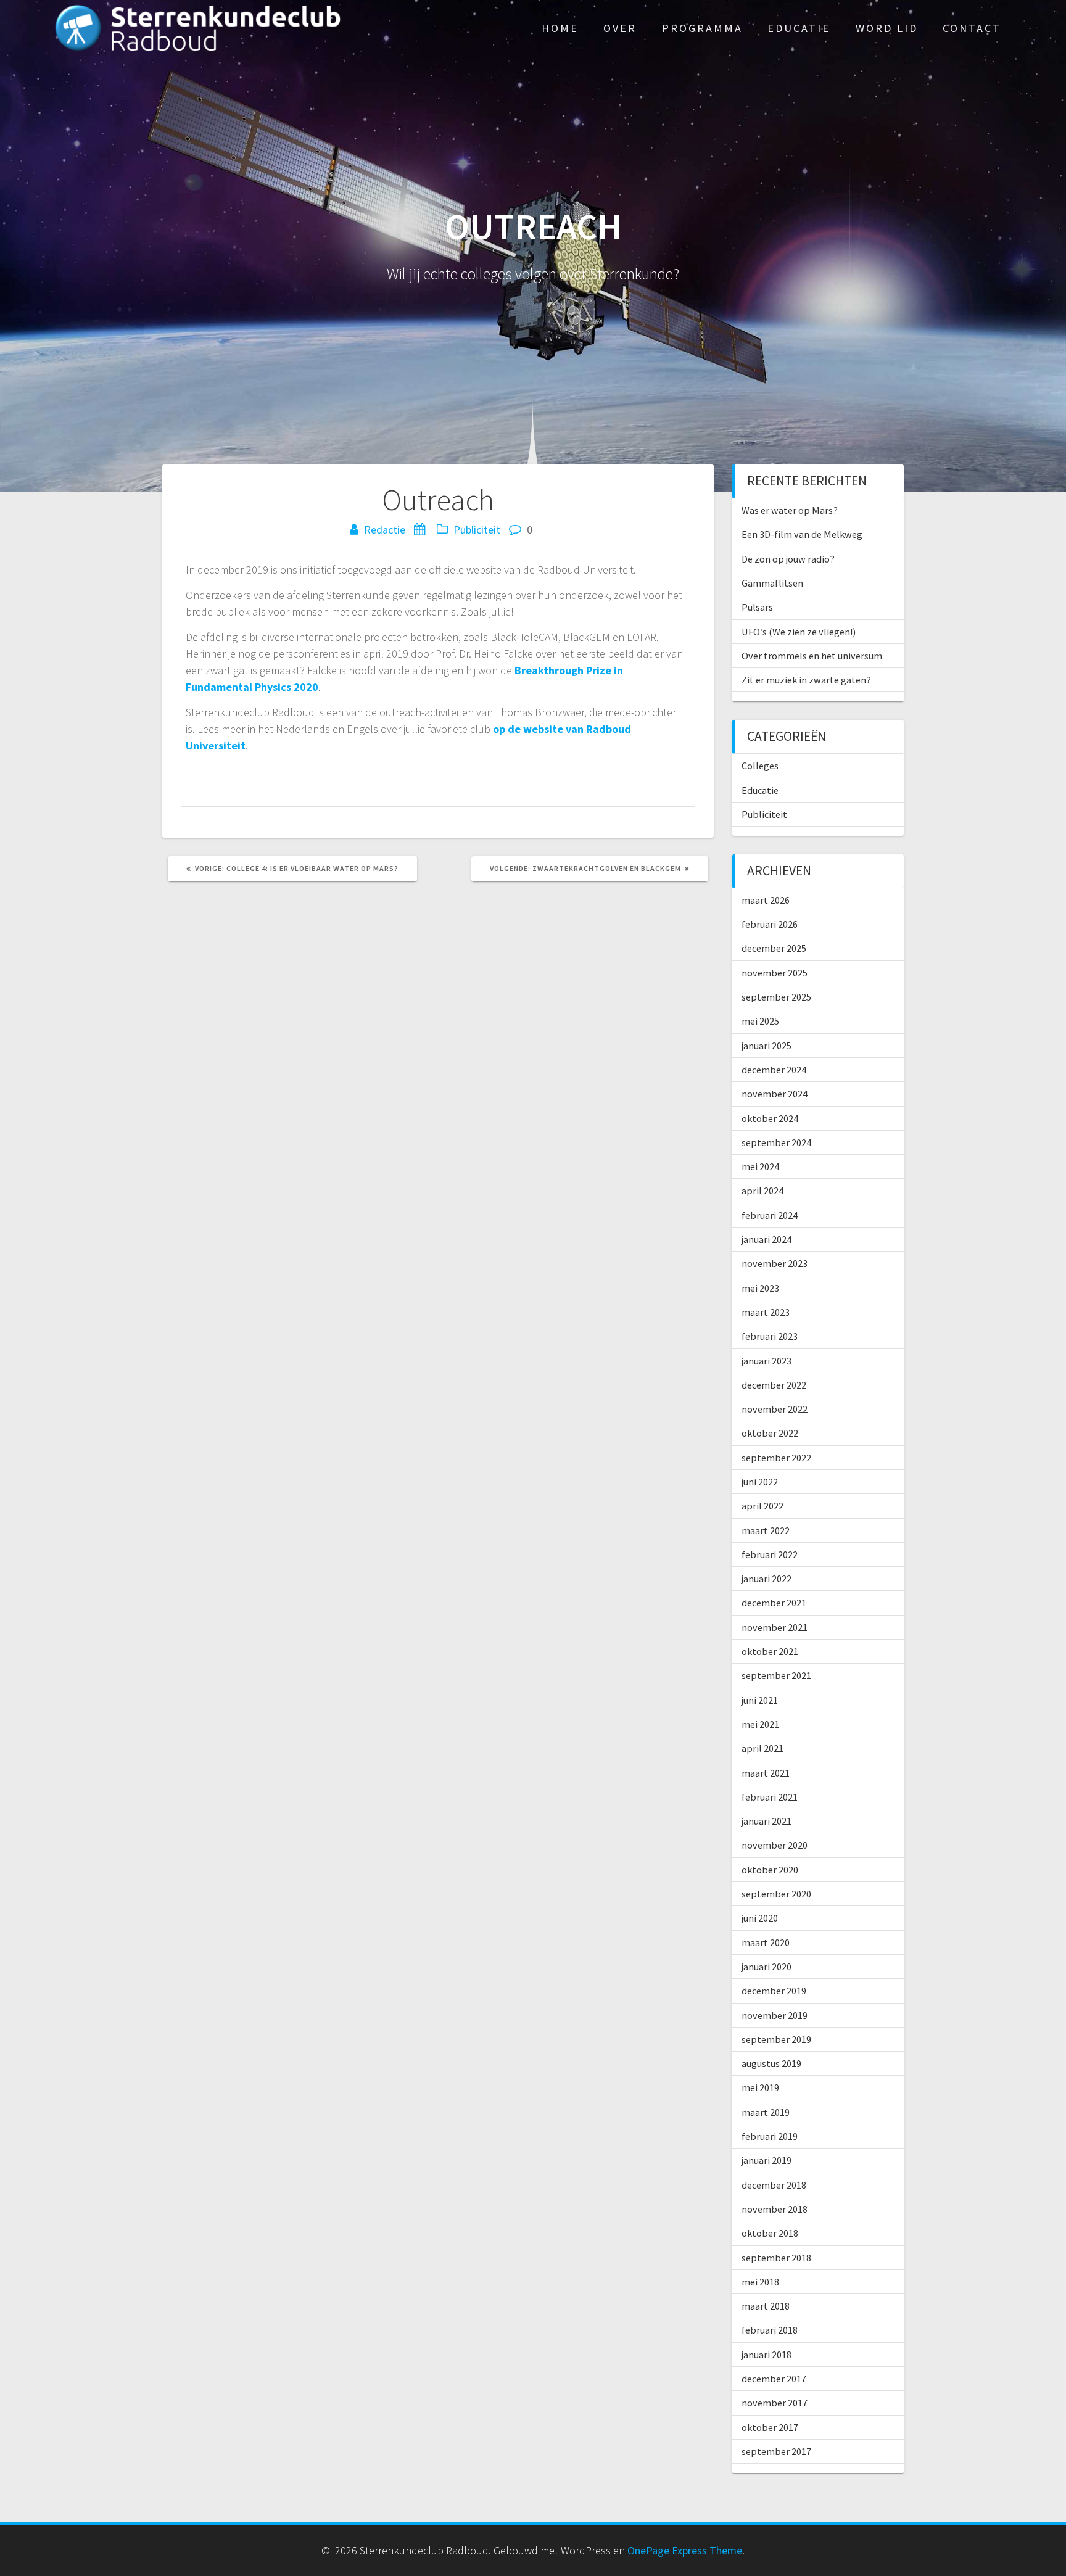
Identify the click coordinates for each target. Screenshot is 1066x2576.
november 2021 (775, 1627)
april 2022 (762, 1506)
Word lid (887, 28)
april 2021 (762, 1748)
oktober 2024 (770, 1118)
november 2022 (775, 1409)
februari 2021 (770, 1797)
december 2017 (774, 2379)
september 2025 (776, 997)
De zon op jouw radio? (788, 559)
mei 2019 (760, 2087)
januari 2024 (766, 1239)
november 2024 (775, 1094)
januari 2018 (766, 2355)
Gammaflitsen (772, 583)
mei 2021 (760, 1724)
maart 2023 (766, 1312)
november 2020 (775, 1845)
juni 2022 (760, 1482)
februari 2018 (770, 2330)
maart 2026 (766, 900)
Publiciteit (477, 530)
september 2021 (776, 1675)
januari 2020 (766, 1967)
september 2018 (776, 2258)
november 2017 (775, 2403)
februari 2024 (770, 1215)
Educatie (799, 28)
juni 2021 (760, 1700)
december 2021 (774, 1603)
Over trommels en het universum (812, 656)
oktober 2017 (770, 2427)
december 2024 (774, 1070)
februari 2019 (770, 2136)
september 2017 (776, 2451)
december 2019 (774, 1991)
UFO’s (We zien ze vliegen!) (799, 632)
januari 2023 (766, 1361)
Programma (702, 28)
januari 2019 (766, 2160)
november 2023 (775, 1263)
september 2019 (776, 2039)
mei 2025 (760, 1021)
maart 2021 (766, 1773)
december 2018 (774, 2185)
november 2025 (775, 973)
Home (560, 28)
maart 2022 (766, 1530)
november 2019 (775, 2015)
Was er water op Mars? (790, 510)
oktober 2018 (770, 2233)
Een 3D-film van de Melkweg (802, 534)
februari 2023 (770, 1336)
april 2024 (762, 1191)
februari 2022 (770, 1554)
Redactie (385, 530)
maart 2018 (766, 2306)
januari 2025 (766, 1046)
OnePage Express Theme (685, 2550)
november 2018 (775, 2209)
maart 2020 (766, 1942)
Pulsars (757, 607)
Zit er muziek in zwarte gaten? (806, 680)
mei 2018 (760, 2282)
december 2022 (774, 1385)
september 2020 (776, 1894)
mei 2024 (760, 1166)
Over (620, 28)
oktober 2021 (770, 1651)
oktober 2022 (770, 1433)
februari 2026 (770, 924)
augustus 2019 (771, 2063)
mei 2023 (760, 1288)
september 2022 (776, 1458)
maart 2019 (766, 2112)
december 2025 (774, 948)
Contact (972, 28)
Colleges (760, 766)
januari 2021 (766, 1821)
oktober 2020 (770, 1870)
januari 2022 (766, 1579)
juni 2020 (760, 1918)
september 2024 (776, 1142)
